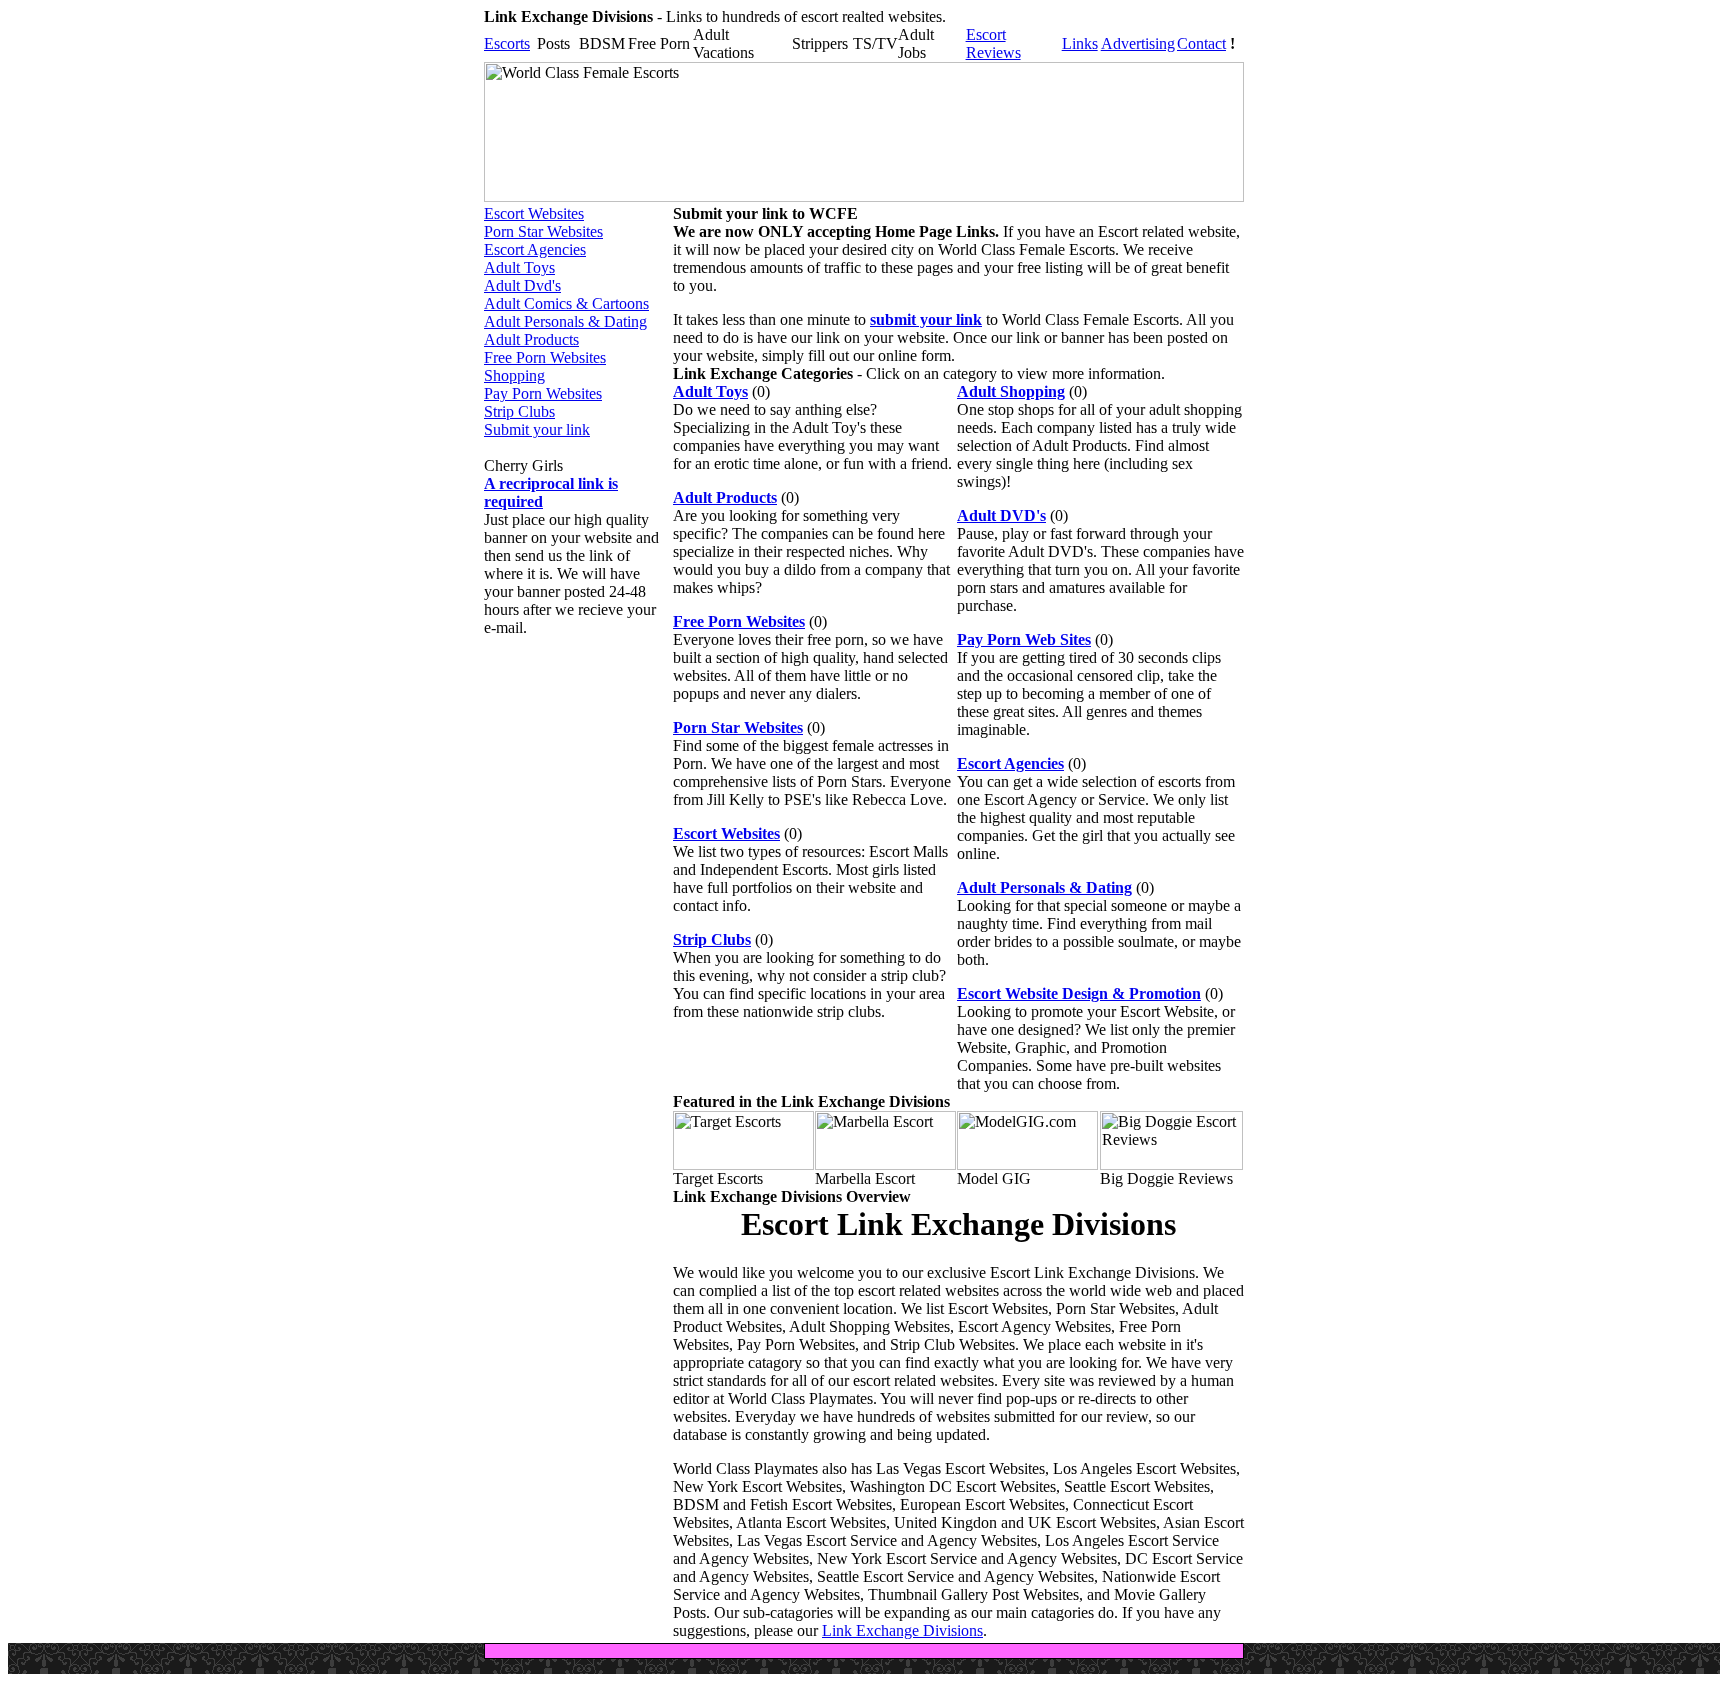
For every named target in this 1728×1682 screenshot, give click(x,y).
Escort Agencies (535, 249)
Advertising (1138, 43)
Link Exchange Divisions (902, 1630)
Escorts (507, 43)
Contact (1201, 43)
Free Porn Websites (545, 357)
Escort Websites (534, 213)
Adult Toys (519, 267)
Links (1080, 43)
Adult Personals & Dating (565, 321)
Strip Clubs (519, 411)
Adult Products (531, 339)
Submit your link (537, 429)
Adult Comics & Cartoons (566, 303)
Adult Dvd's (522, 285)
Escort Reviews (993, 43)
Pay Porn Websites (543, 393)
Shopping (514, 375)
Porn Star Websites (543, 231)
